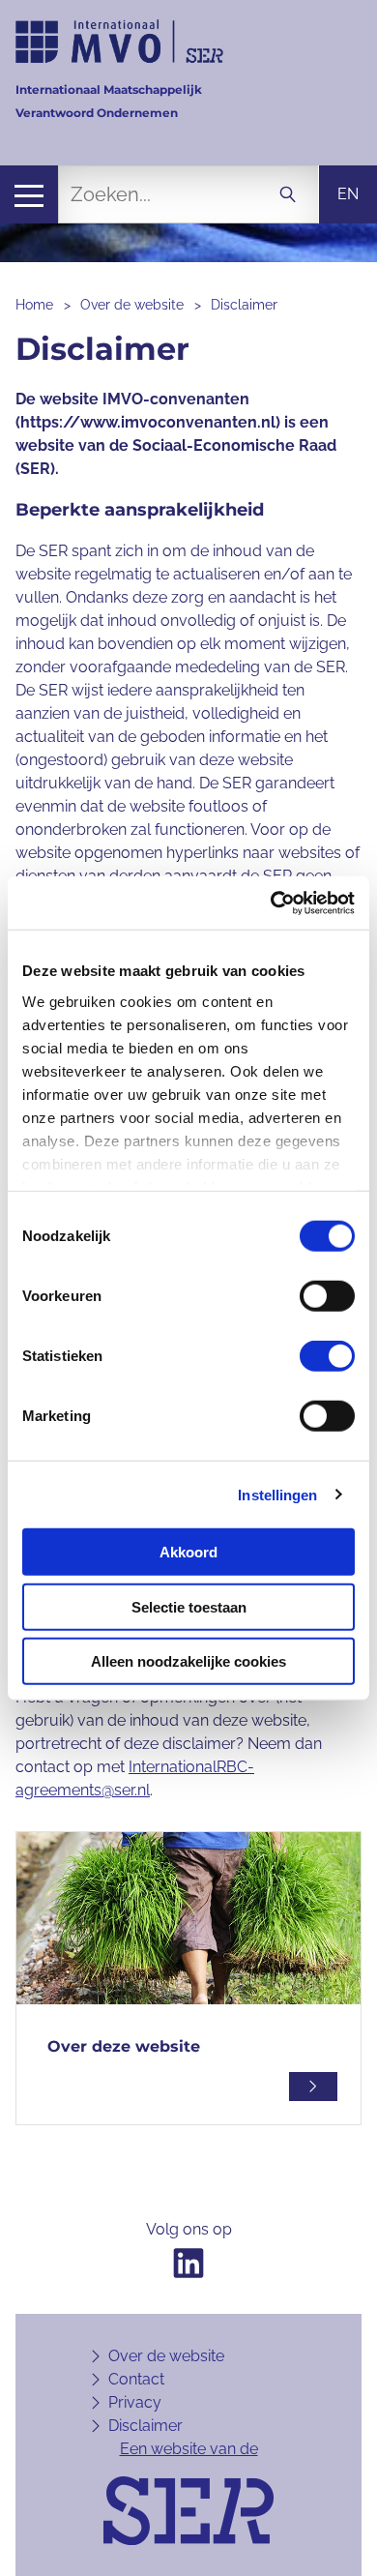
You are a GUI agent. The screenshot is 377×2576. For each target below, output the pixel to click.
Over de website (132, 305)
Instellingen (277, 1494)
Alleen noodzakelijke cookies (188, 1661)
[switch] (327, 1296)
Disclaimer (244, 305)
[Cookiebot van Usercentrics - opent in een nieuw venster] (271, 903)
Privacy (135, 2402)
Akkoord (188, 1552)
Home (34, 305)
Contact (136, 2379)
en (348, 194)
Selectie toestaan (189, 1606)
